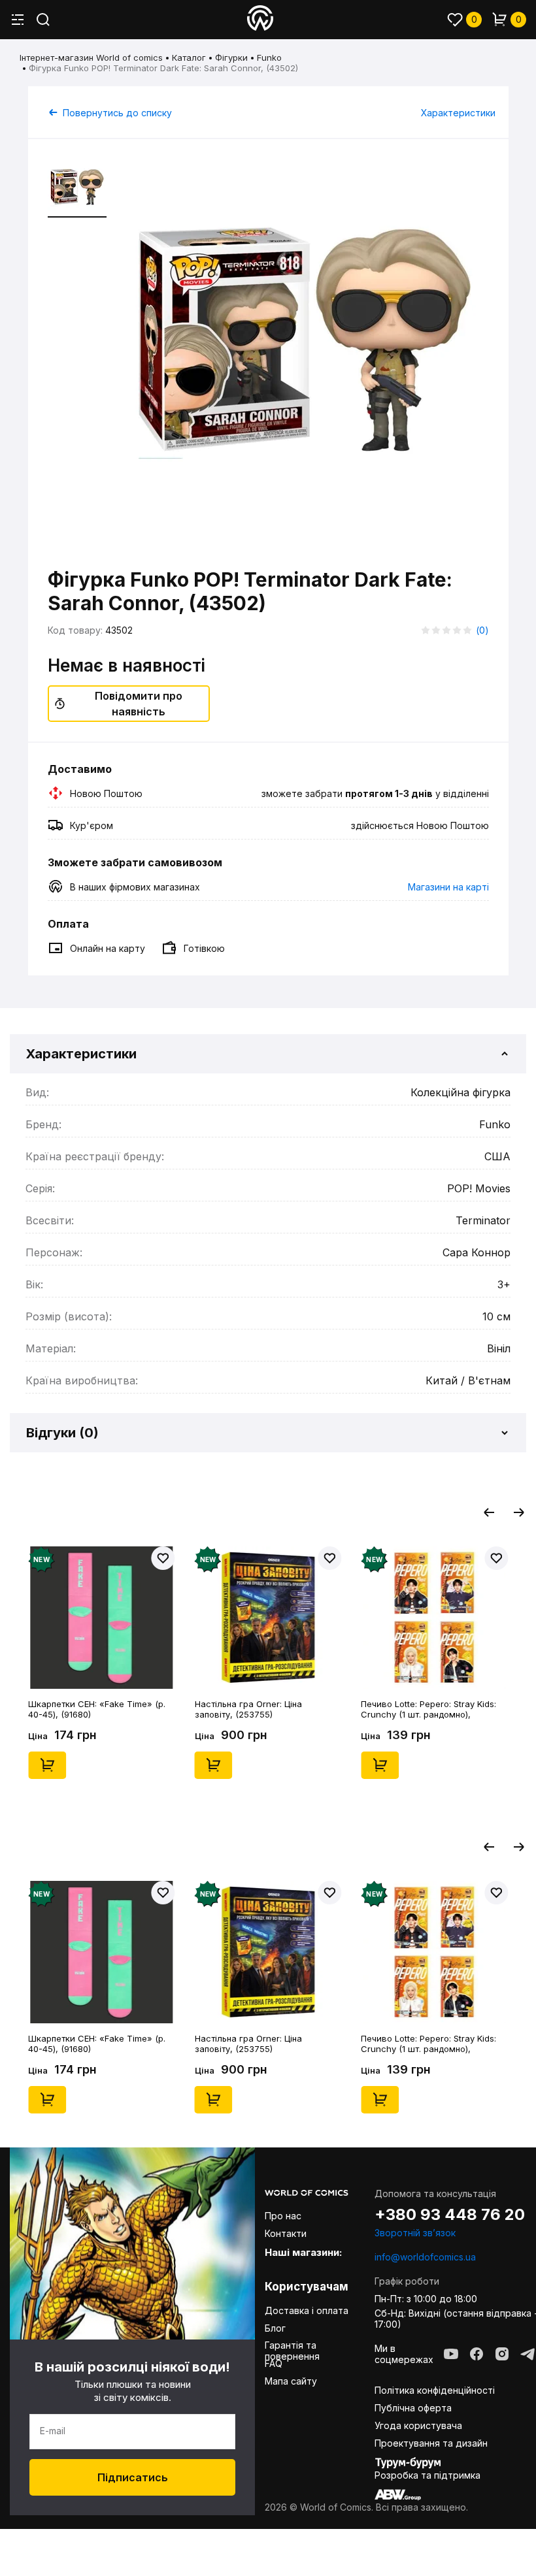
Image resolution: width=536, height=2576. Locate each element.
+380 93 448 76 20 (450, 2215)
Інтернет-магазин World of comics (91, 57)
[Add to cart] (47, 1765)
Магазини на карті (448, 887)
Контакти (286, 2233)
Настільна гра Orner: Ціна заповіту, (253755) (248, 1709)
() (482, 630)
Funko (269, 57)
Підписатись (133, 2477)
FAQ (274, 2363)
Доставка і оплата (307, 2310)
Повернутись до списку (117, 113)
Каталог (189, 57)
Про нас (283, 2216)
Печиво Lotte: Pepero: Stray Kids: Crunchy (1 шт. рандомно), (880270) (428, 1709)
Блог (275, 2328)
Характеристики (458, 113)
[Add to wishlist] (163, 1558)
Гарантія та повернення (292, 2351)
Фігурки (231, 57)
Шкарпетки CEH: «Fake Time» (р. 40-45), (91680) (97, 1709)
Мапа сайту (291, 2381)
